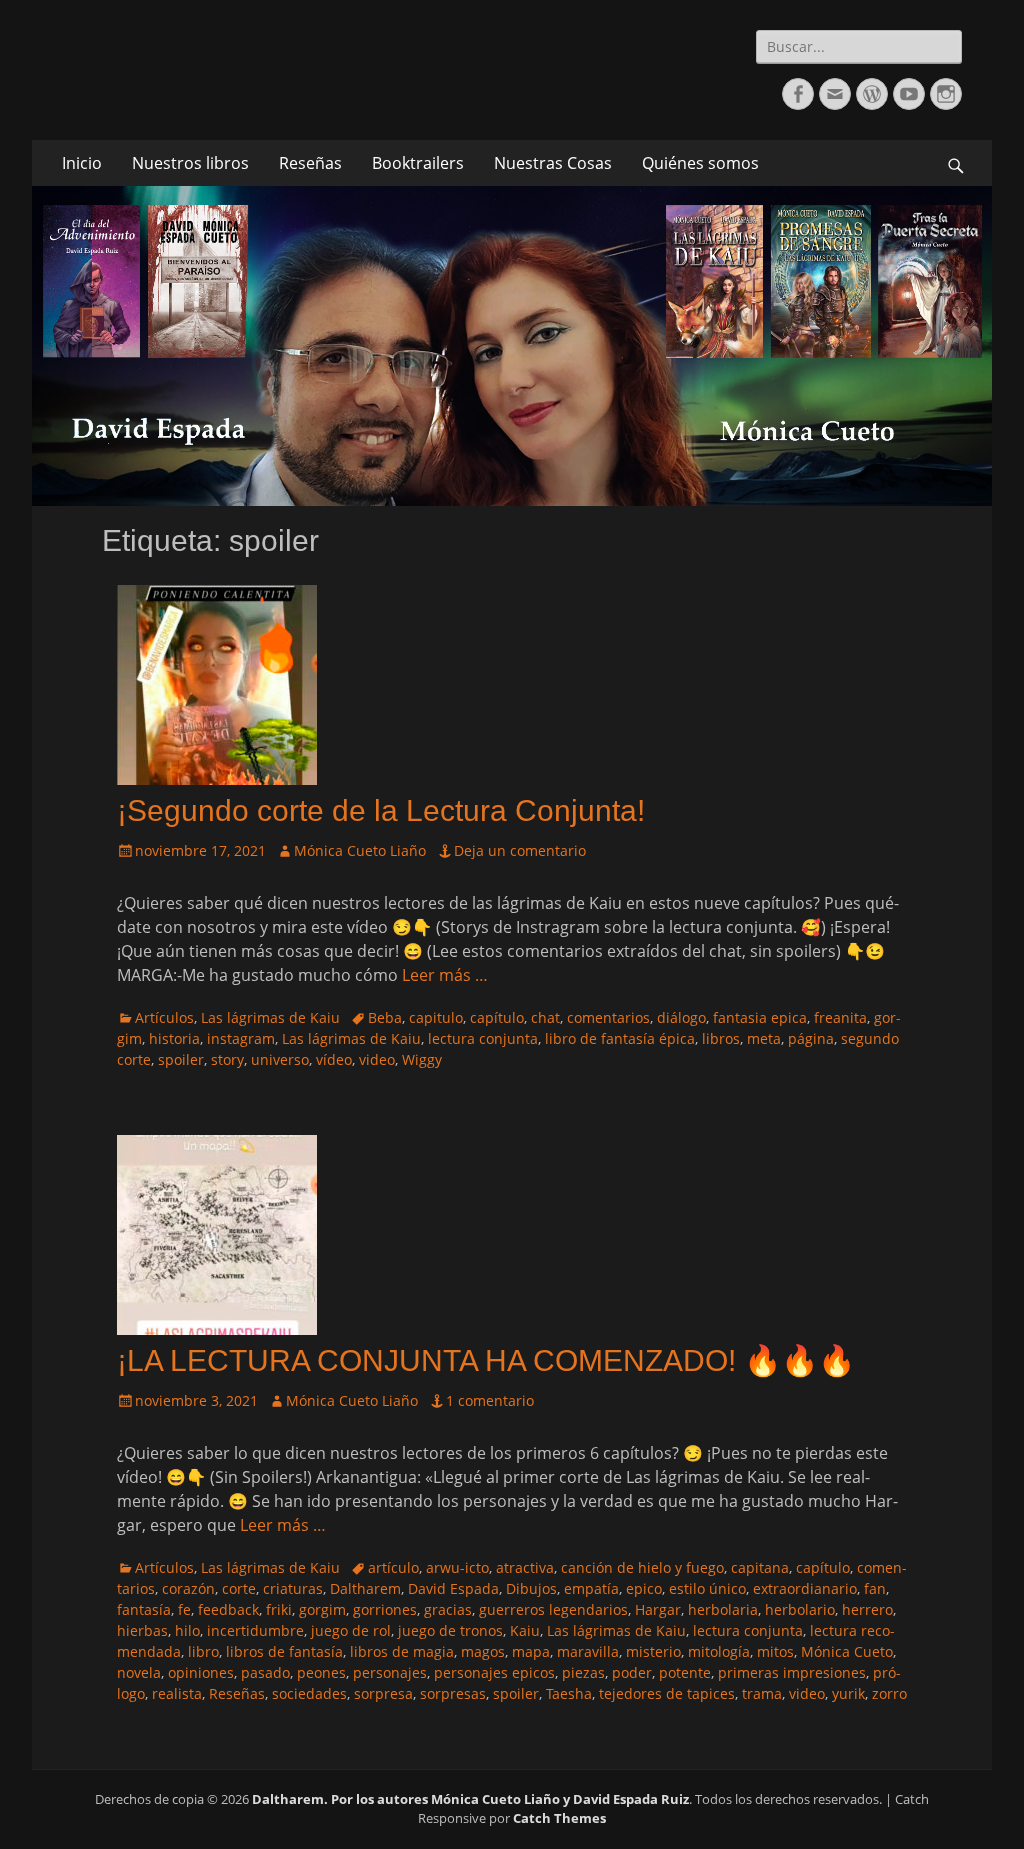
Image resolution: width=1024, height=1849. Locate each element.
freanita (840, 1017)
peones (321, 1672)
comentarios (608, 1017)
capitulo (436, 1017)
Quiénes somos (700, 163)
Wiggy (422, 1059)
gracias (448, 1609)
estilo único (707, 1588)
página (811, 1038)
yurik (848, 1693)
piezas (583, 1672)
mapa (531, 1651)
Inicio (82, 163)
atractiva (525, 1567)
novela (139, 1672)
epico (644, 1588)
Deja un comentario (520, 850)
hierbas (142, 1630)
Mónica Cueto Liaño (360, 850)
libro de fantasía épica (620, 1038)
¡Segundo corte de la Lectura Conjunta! (381, 810)
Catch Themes (559, 1818)
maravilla (588, 1651)
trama (762, 1693)
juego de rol (351, 1630)
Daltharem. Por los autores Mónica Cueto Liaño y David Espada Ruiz (470, 1799)
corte (239, 1588)
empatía (591, 1588)
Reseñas (310, 163)
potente (685, 1672)
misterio (653, 1651)
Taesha (569, 1693)
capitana (760, 1567)
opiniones (201, 1672)
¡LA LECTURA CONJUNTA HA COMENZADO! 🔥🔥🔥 (486, 1360)
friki (279, 1609)
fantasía (144, 1609)
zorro (889, 1693)
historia (174, 1038)
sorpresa (383, 1693)
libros (721, 1038)
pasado (265, 1672)
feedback (228, 1609)
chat (545, 1017)
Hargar (658, 1609)
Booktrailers (418, 163)
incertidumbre (255, 1630)
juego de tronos (450, 1630)
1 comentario (490, 1400)
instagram (241, 1038)
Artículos (164, 1017)
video (377, 1059)
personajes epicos (494, 1672)
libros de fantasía (284, 1651)
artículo (393, 1567)
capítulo (497, 1017)
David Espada (453, 1588)
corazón (188, 1588)
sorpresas (453, 1693)
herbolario (800, 1609)
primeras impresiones (792, 1672)
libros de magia (402, 1651)
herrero (867, 1609)
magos (483, 1651)
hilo (187, 1630)
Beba (385, 1017)
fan (875, 1588)
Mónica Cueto (847, 1651)
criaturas (293, 1588)
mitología (719, 1651)
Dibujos (531, 1588)
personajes (390, 1672)
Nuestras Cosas (553, 163)
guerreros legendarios (553, 1609)
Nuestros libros (190, 163)
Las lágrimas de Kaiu (270, 1017)
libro (203, 1651)
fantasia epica (760, 1017)
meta (764, 1038)
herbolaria (723, 1609)
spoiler (181, 1059)
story (227, 1059)
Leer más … (445, 975)
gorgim (322, 1609)
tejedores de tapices (667, 1693)
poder (632, 1672)
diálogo (681, 1017)
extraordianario (805, 1588)
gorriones (385, 1609)
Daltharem (365, 1588)
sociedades (309, 1693)
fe (184, 1609)
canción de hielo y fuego (642, 1567)
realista (177, 1693)
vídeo (334, 1059)
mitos (775, 1651)
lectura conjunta (483, 1038)
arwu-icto (457, 1567)
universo (280, 1059)
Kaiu (525, 1630)
